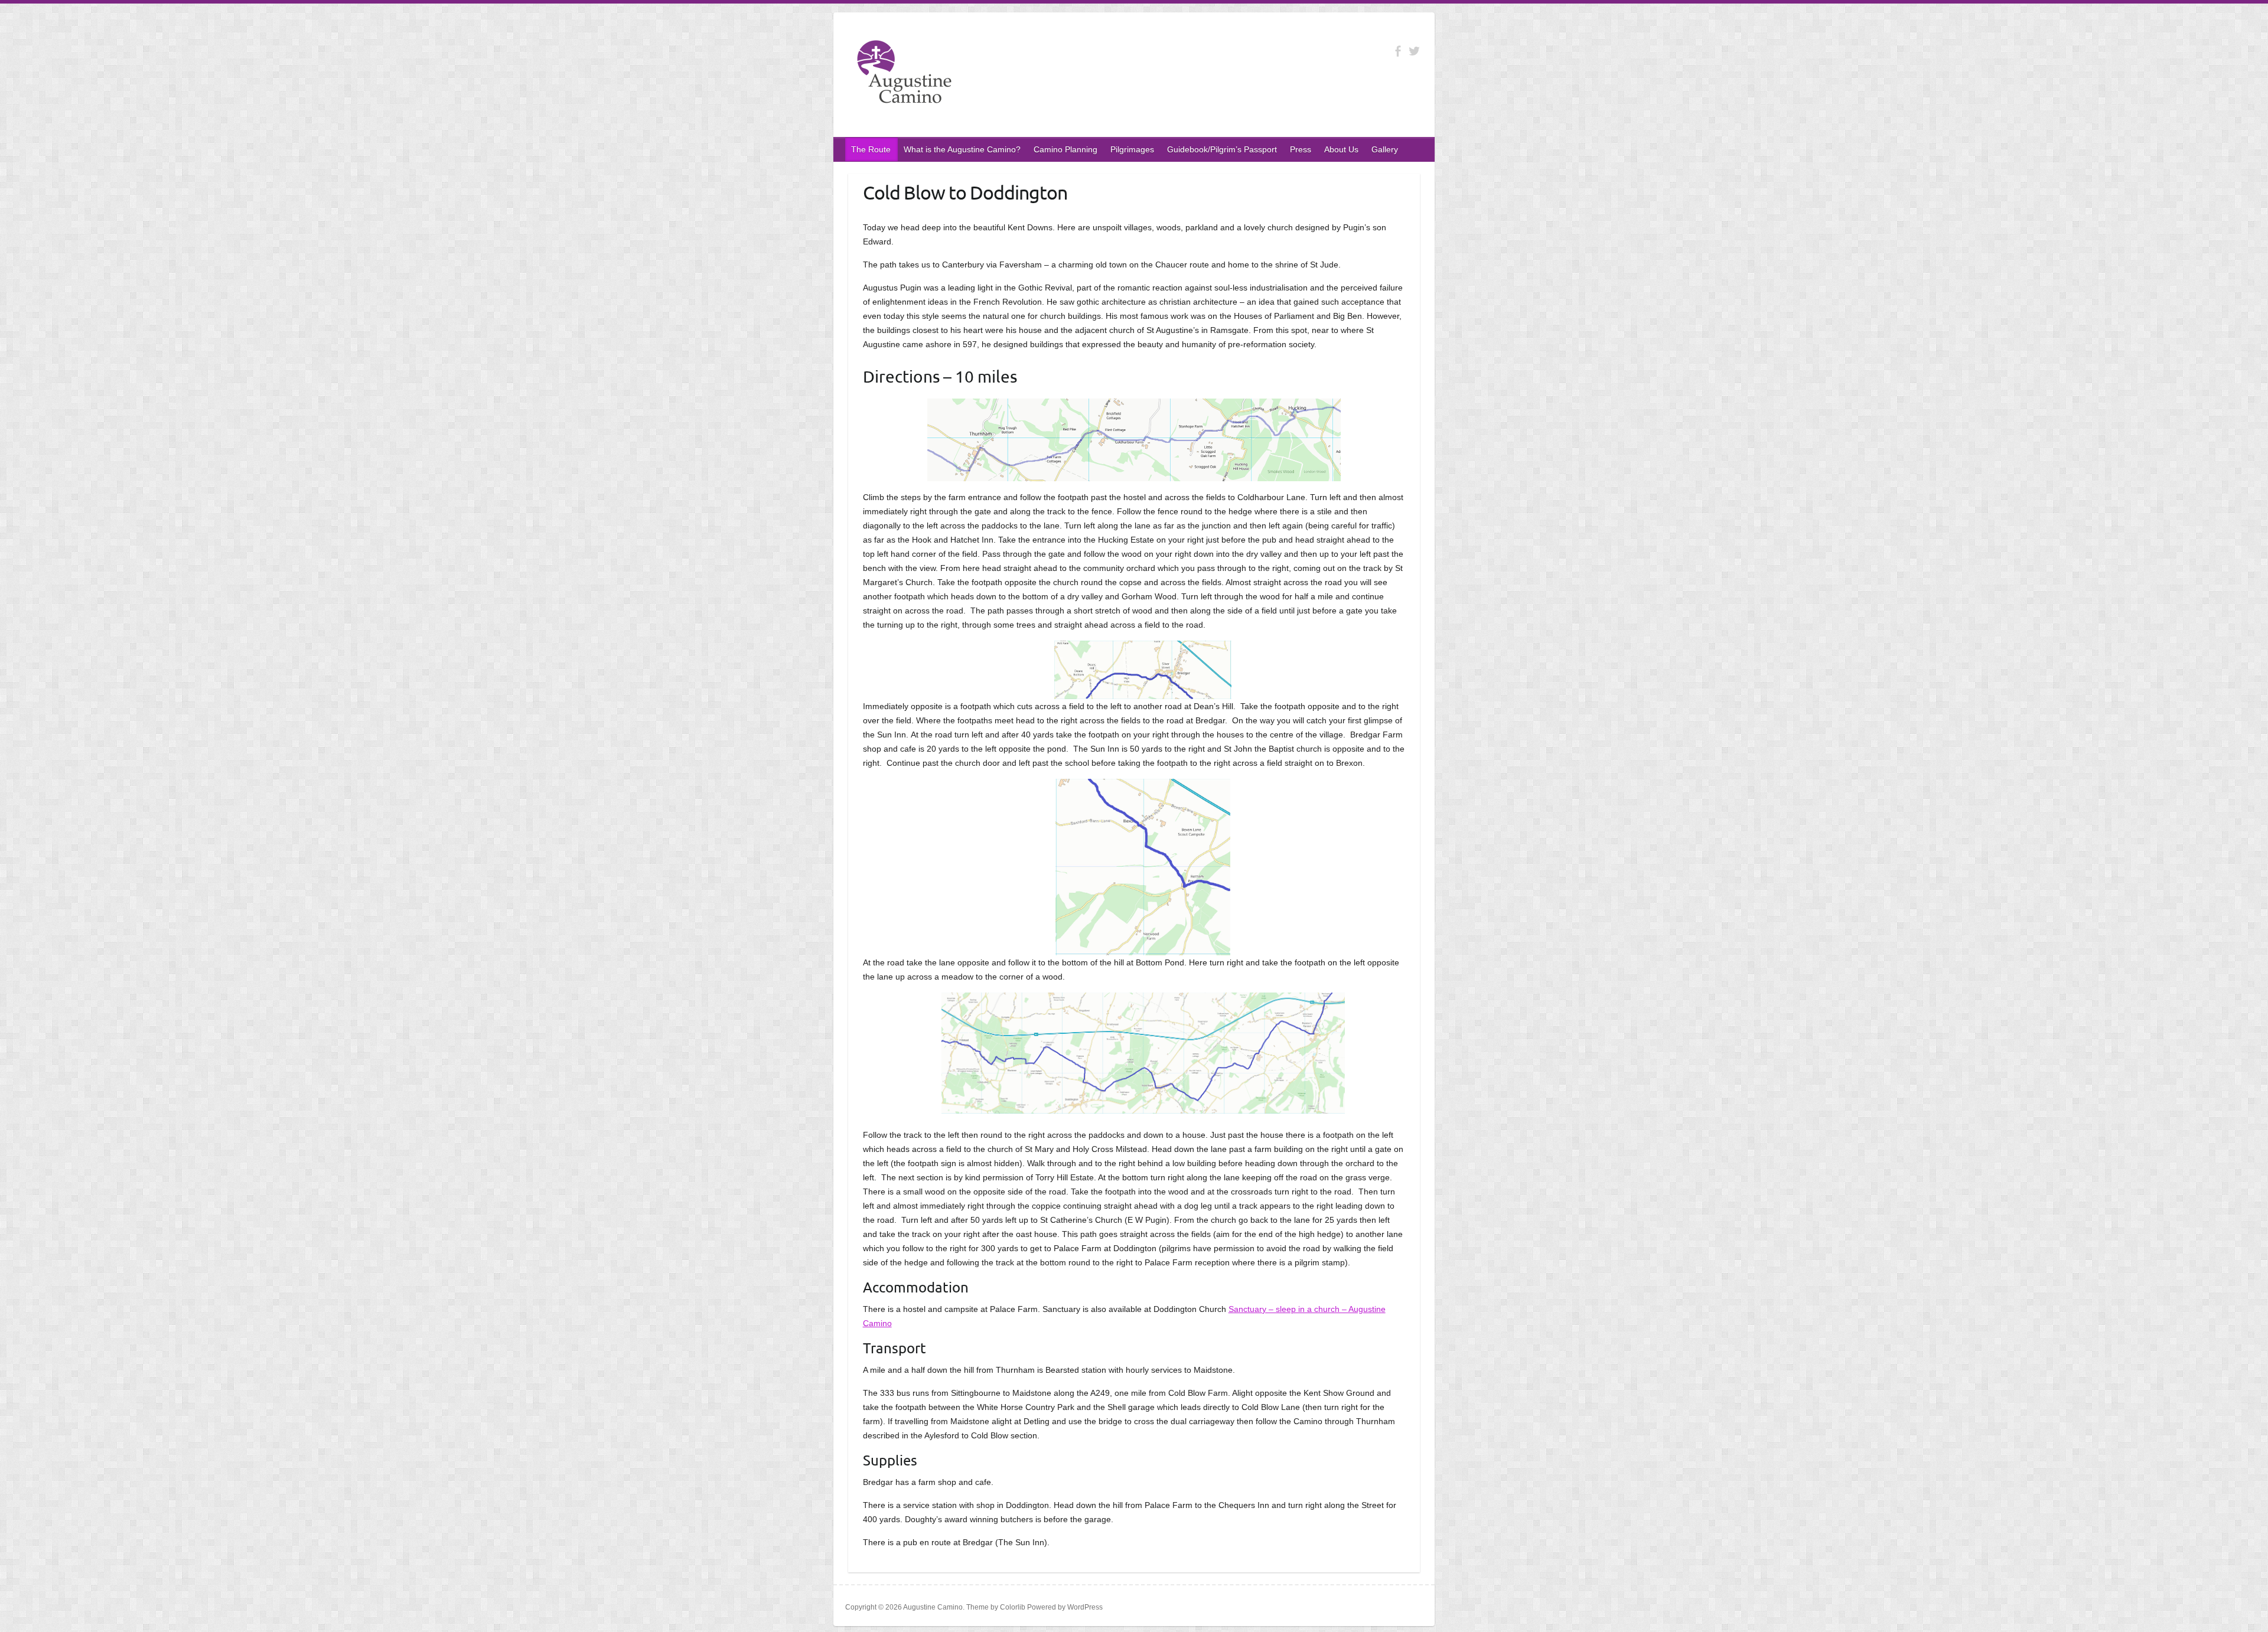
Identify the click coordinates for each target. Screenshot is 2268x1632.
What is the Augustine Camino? (962, 149)
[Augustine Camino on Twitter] (1414, 51)
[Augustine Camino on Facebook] (1398, 51)
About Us (1341, 149)
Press (1301, 149)
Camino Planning (1065, 149)
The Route (871, 149)
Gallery (1385, 149)
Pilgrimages (1132, 149)
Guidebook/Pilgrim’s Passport (1222, 149)
